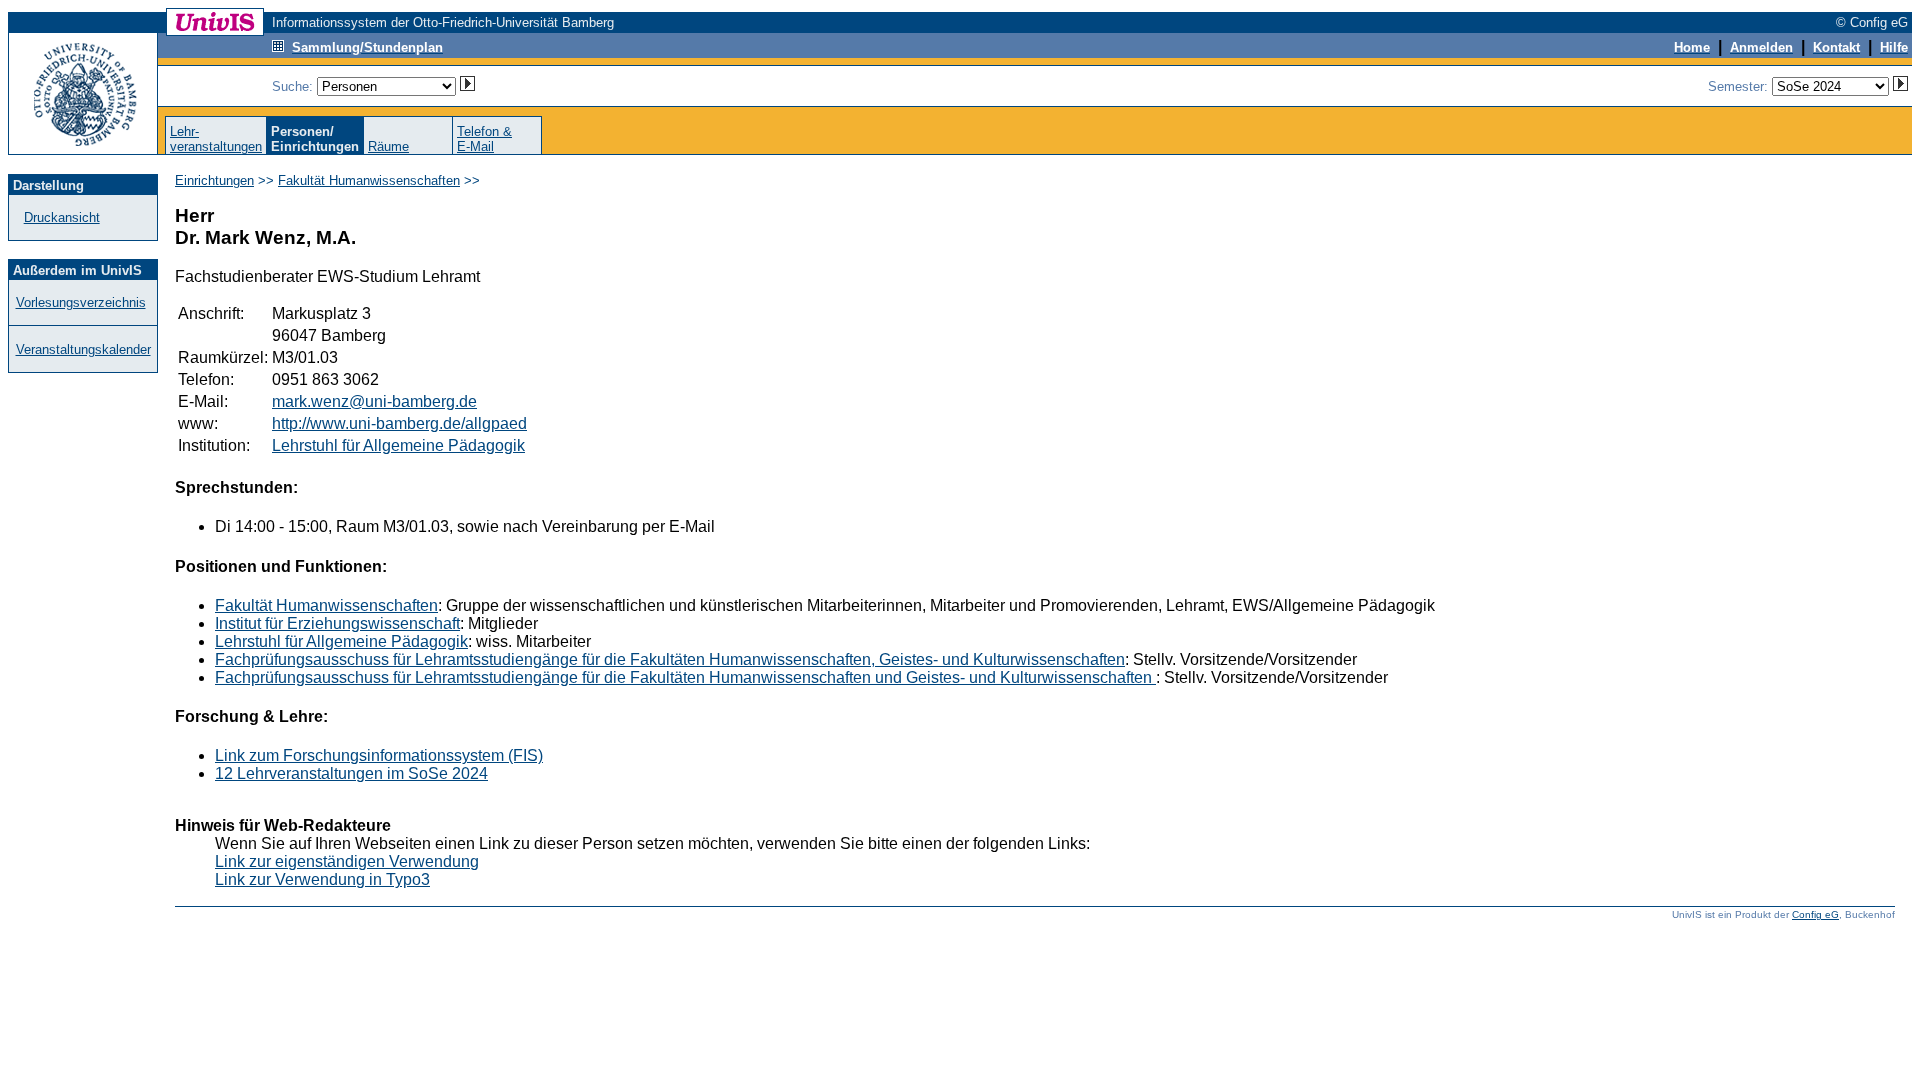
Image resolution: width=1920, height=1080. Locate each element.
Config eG (1815, 914)
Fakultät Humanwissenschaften (369, 180)
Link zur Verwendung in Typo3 (322, 879)
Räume (388, 146)
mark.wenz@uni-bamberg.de (374, 401)
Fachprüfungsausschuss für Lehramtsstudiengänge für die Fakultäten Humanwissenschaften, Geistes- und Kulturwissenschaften (670, 659)
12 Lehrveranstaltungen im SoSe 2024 (351, 773)
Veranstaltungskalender (83, 349)
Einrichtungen (214, 180)
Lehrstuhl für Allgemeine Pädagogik (398, 445)
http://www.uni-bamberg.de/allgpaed (399, 423)
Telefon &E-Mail (484, 139)
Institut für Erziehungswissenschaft (337, 623)
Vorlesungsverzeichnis (81, 302)
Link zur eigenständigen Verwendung (347, 861)
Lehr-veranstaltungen (216, 139)
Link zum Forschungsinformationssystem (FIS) (379, 755)
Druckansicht (62, 217)
